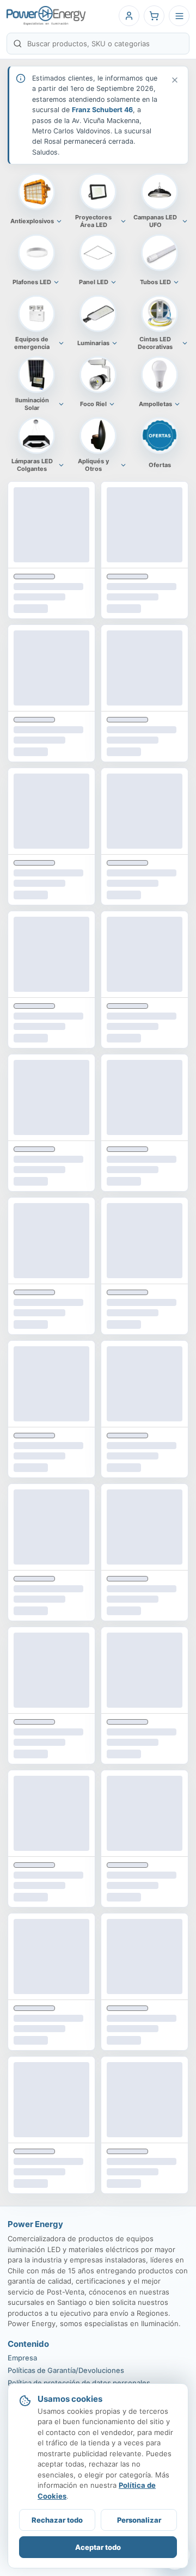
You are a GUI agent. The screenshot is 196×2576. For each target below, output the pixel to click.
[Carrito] (154, 16)
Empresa (22, 2358)
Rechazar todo (57, 2520)
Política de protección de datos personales (79, 2383)
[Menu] (179, 16)
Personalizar (139, 2520)
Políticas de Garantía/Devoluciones (66, 2370)
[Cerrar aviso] (174, 80)
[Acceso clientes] (129, 16)
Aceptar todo (98, 2547)
